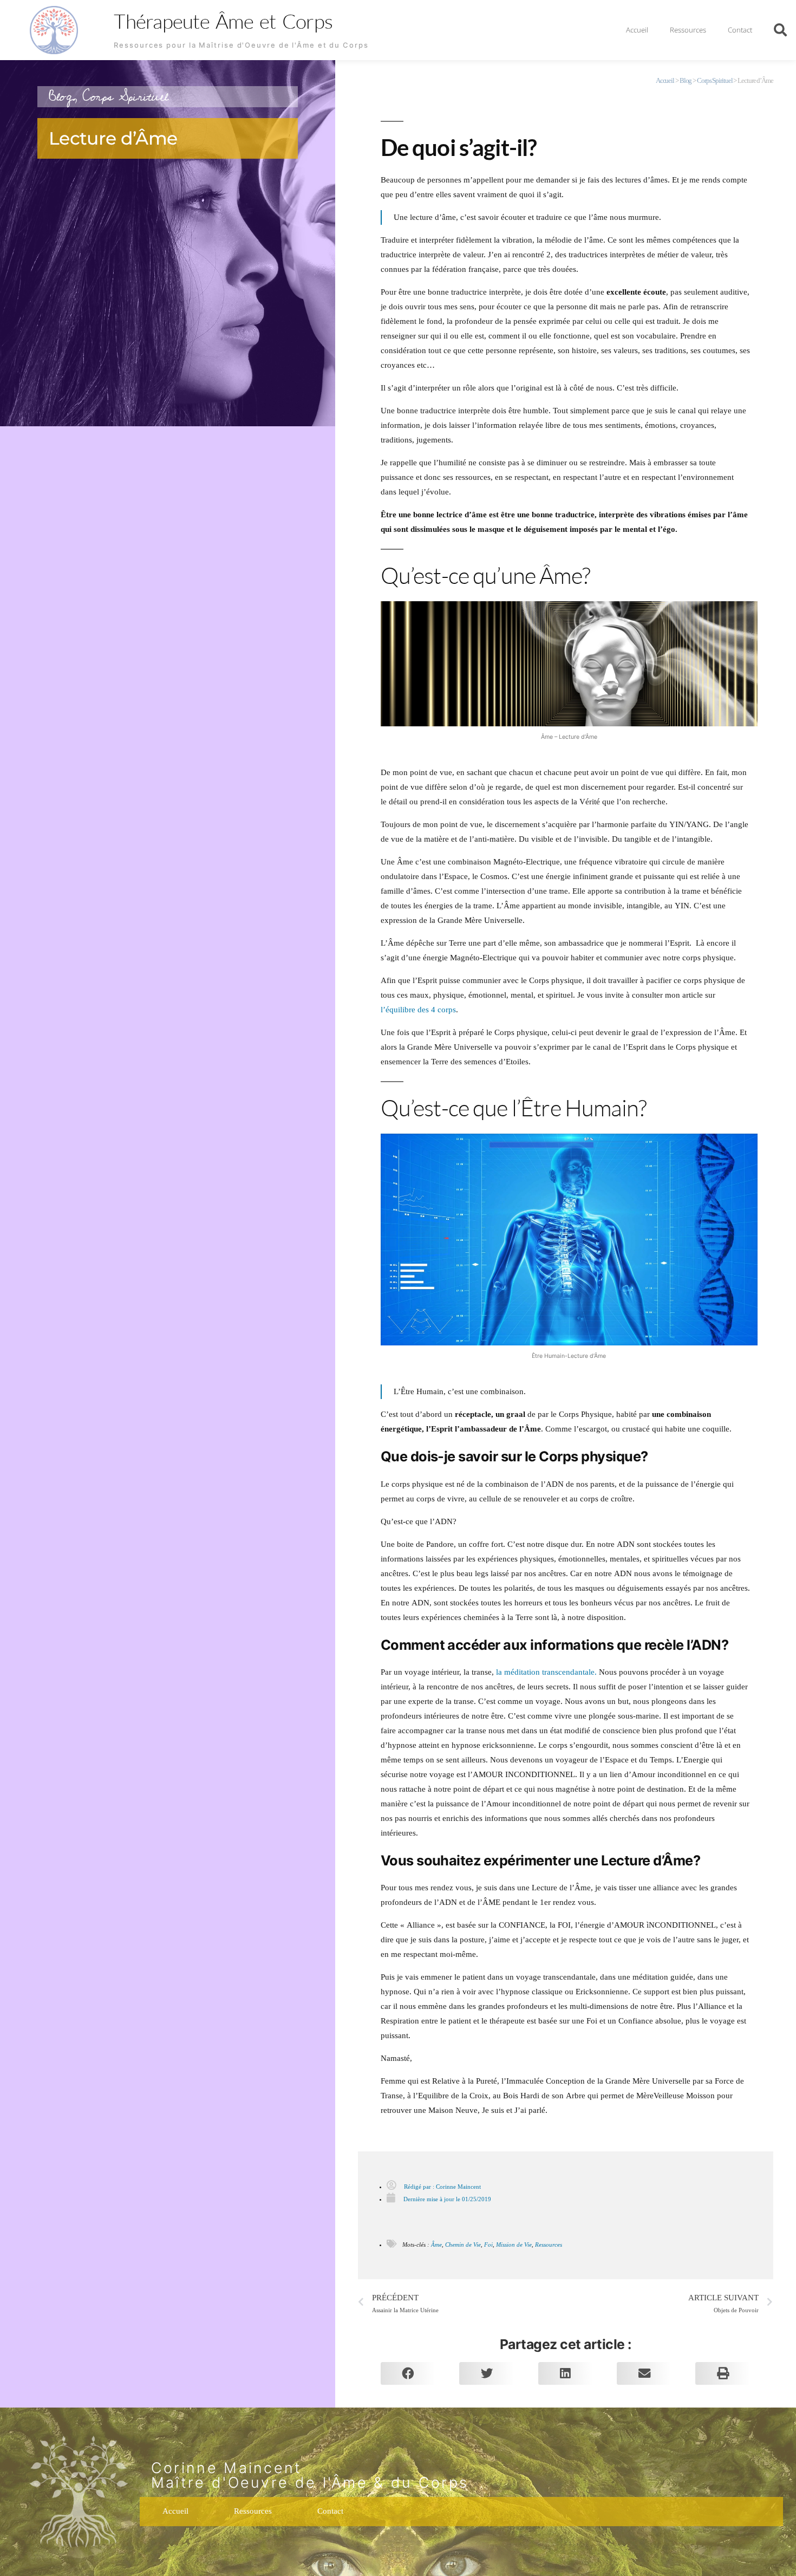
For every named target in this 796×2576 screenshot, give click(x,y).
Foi (488, 2245)
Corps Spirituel (125, 97)
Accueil (637, 30)
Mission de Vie (514, 2245)
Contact (740, 30)
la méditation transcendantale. (546, 1672)
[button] (780, 30)
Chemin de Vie (463, 2245)
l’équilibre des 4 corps (418, 1010)
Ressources (688, 30)
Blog (61, 97)
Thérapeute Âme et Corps (223, 21)
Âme (436, 2245)
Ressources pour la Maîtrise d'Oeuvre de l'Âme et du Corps (241, 45)
